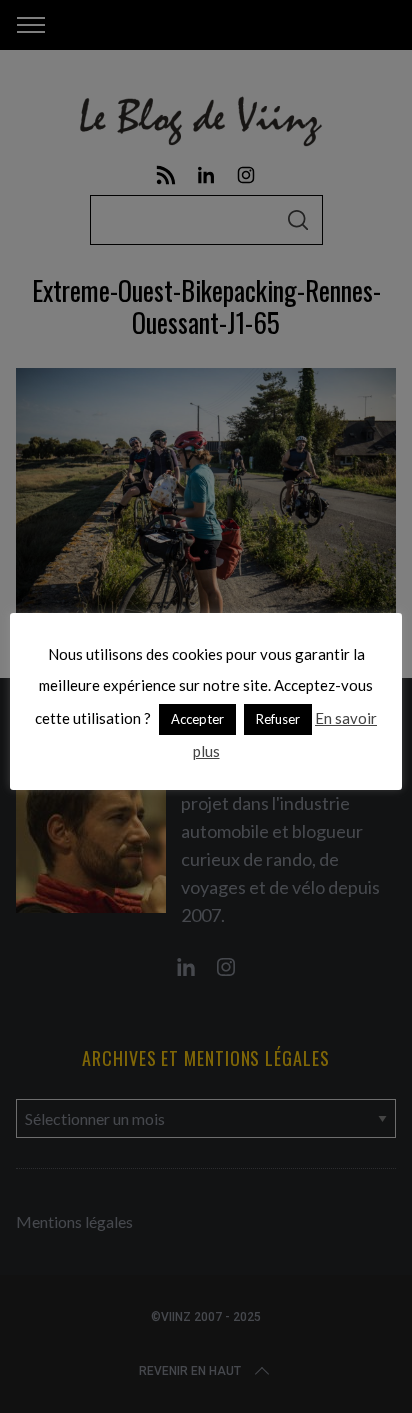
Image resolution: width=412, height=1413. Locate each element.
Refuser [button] (278, 719)
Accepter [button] (197, 719)
